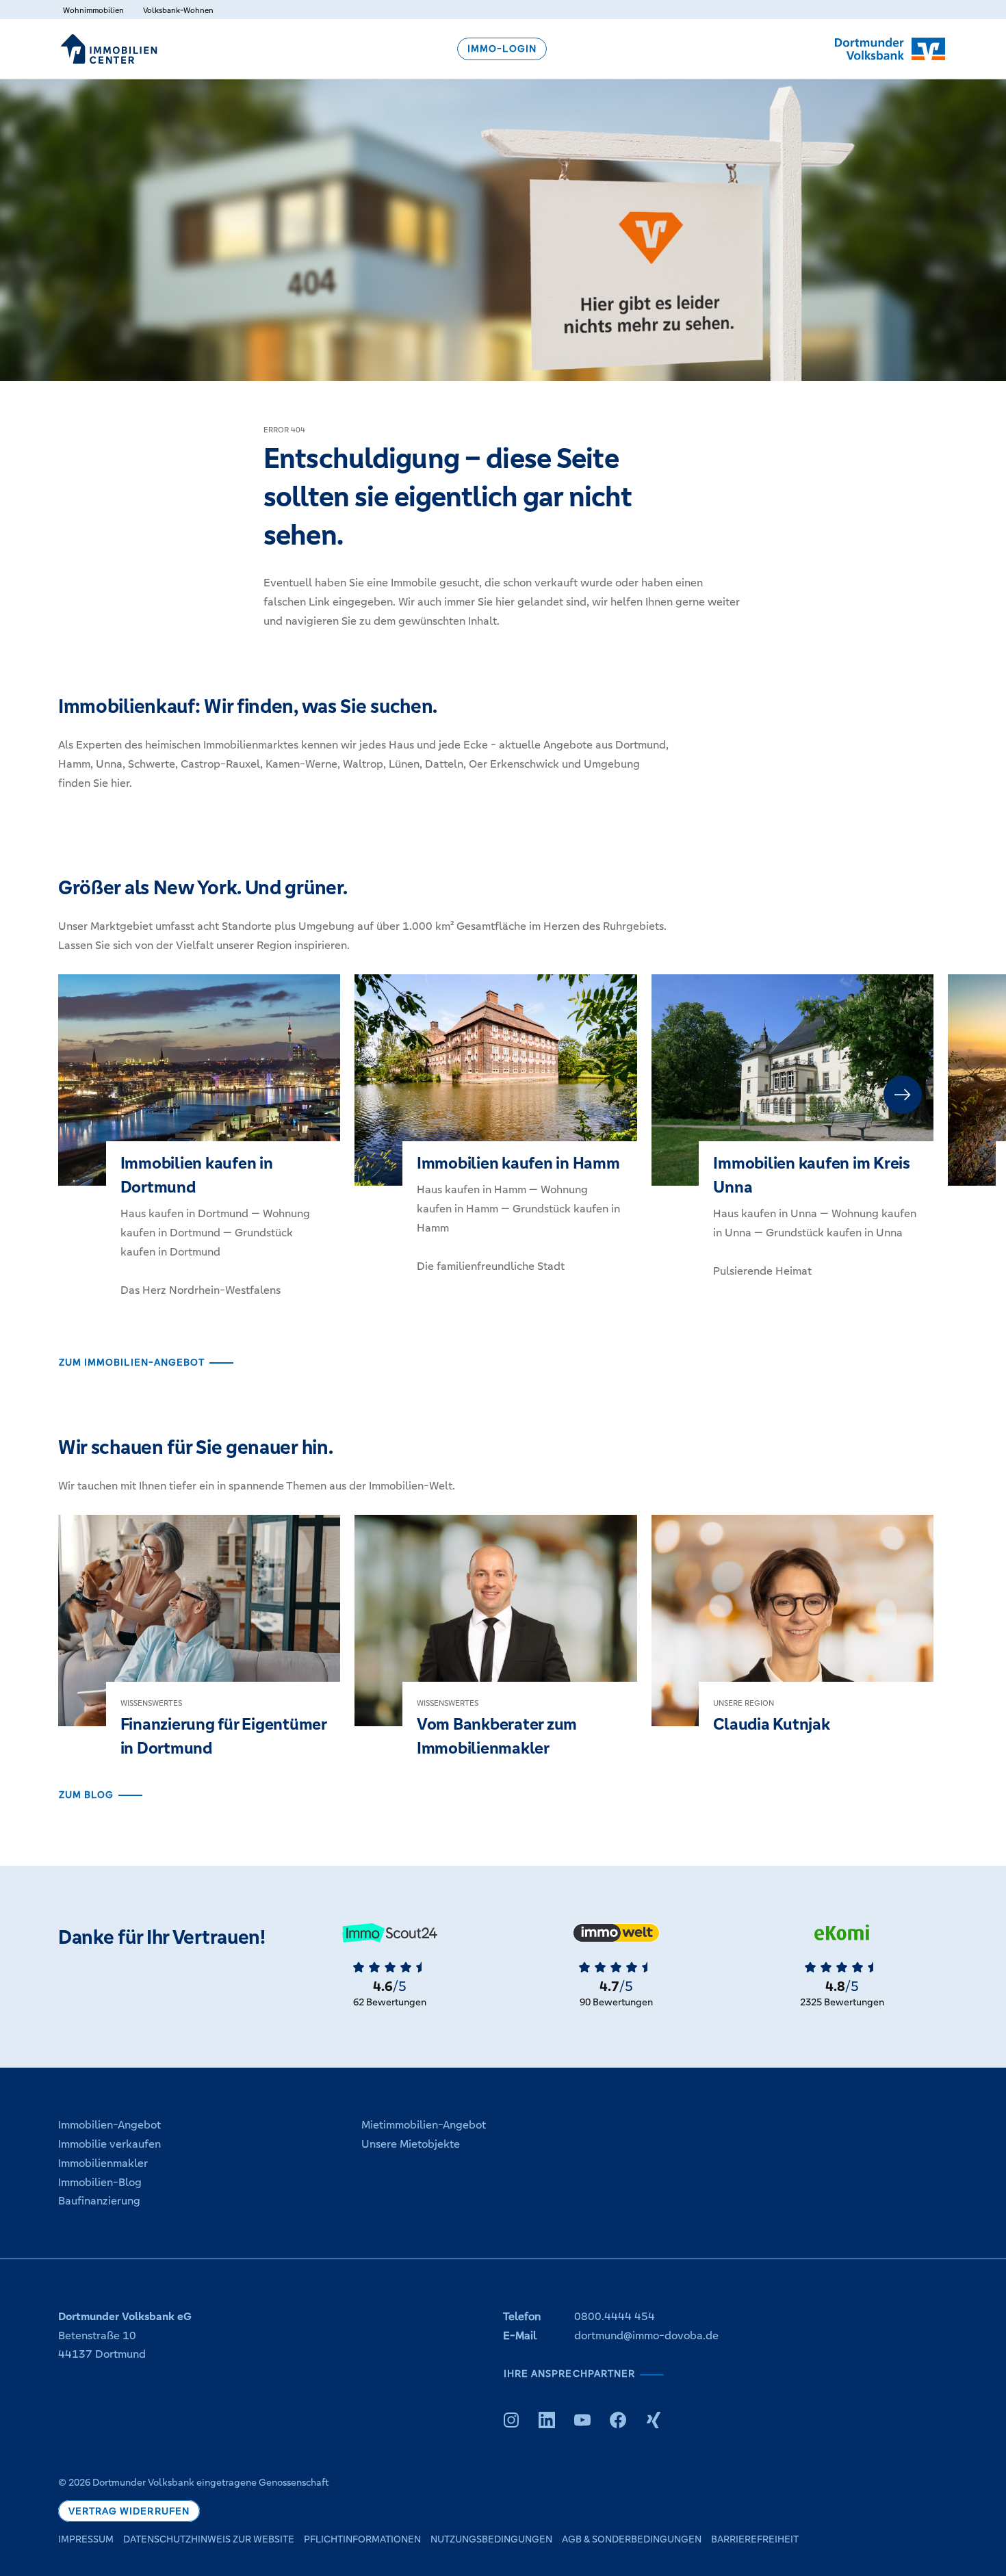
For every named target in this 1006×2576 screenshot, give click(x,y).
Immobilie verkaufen (109, 2144)
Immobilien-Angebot (109, 2125)
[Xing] (654, 2420)
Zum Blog (86, 1795)
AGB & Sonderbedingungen (632, 2539)
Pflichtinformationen (362, 2539)
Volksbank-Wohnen (178, 10)
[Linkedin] (547, 2420)
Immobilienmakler (103, 2163)
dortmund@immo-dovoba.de (646, 2336)
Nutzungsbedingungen (491, 2539)
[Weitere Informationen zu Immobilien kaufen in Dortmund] (199, 1149)
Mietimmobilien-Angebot (424, 2125)
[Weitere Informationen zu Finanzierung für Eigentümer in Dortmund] (199, 1650)
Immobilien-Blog (100, 2182)
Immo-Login (502, 49)
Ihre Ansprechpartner (569, 2374)
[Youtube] (582, 2420)
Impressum (86, 2539)
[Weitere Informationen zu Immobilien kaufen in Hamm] (495, 1137)
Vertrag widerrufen (129, 2511)
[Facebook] (618, 2420)
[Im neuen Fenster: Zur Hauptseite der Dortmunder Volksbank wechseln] (890, 49)
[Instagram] (511, 2420)
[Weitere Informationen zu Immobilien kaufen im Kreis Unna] (792, 1140)
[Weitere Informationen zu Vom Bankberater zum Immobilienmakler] (495, 1650)
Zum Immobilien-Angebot (132, 1363)
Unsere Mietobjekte (411, 2144)
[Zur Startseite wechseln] (109, 49)
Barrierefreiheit (755, 2539)
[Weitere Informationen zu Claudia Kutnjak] (792, 1638)
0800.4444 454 (615, 2316)
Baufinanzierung (99, 2201)
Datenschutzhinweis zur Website (209, 2539)
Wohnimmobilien (93, 10)
